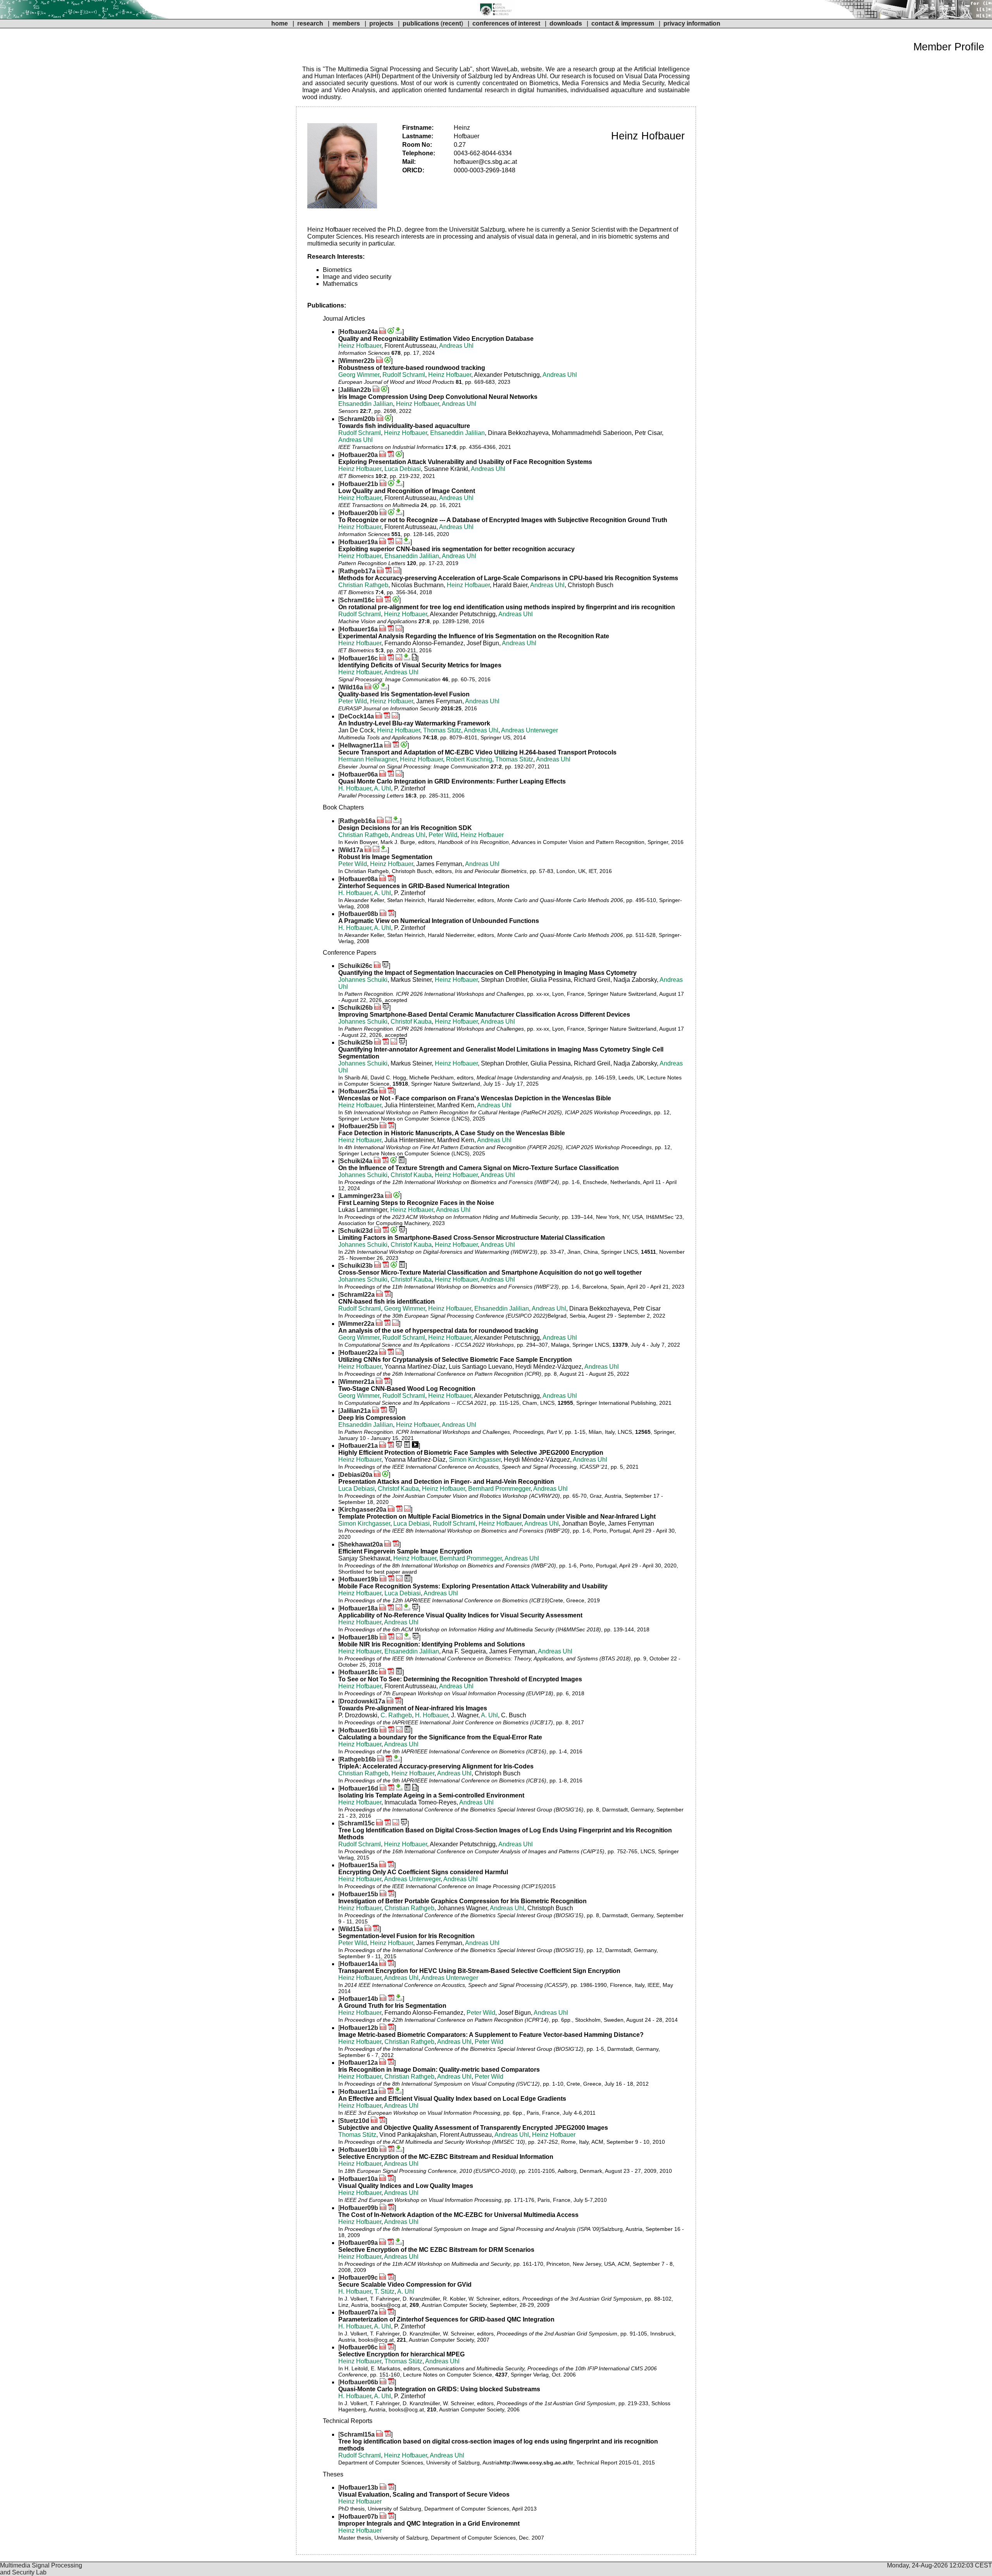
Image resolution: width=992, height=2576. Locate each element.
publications (421, 23)
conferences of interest (506, 23)
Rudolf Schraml (404, 375)
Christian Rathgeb (363, 585)
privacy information (692, 23)
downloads (566, 23)
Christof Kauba (411, 1022)
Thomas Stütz (442, 730)
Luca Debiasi (403, 469)
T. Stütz (384, 2292)
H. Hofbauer (355, 788)
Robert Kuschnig (469, 759)
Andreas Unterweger (530, 730)
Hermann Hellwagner (368, 759)
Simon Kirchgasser (475, 1460)
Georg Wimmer (359, 375)
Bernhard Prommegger (499, 1489)
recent (452, 23)
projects (381, 23)
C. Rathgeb (396, 1715)
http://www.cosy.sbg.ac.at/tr (536, 2463)
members (347, 23)
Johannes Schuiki (363, 980)
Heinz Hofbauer (360, 346)
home (280, 23)
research (310, 23)
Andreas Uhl (456, 346)
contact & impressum (623, 23)
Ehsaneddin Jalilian (366, 404)
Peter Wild (353, 701)
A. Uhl (382, 788)
